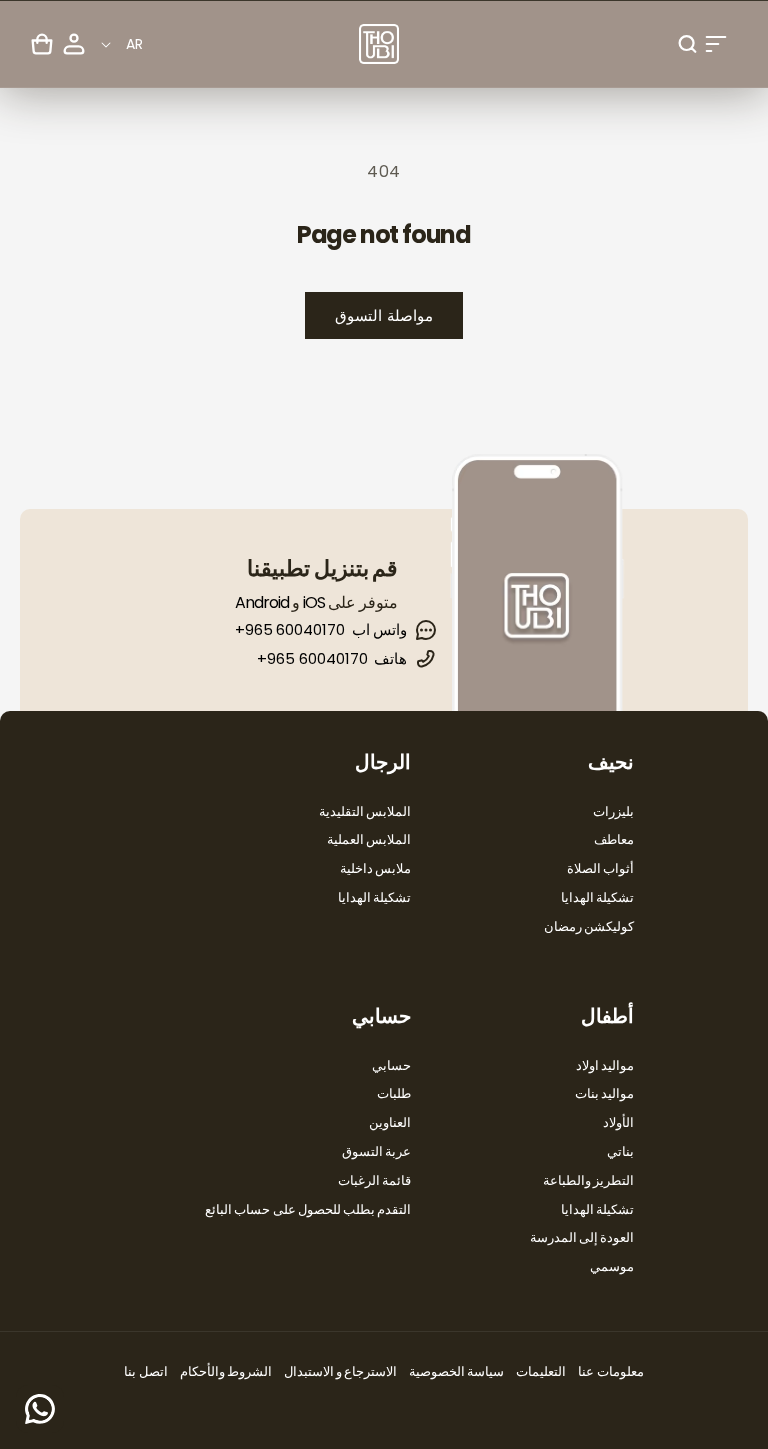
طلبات (394, 1093)
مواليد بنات (604, 1093)
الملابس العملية (369, 839)
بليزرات (613, 811)
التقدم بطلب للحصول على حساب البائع (308, 1209)
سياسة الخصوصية (456, 1371)
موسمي (612, 1266)
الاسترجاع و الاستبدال (340, 1371)
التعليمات (541, 1371)
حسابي (391, 1065)
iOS (314, 602)
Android (262, 602)
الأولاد (618, 1122)
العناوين (390, 1122)
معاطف (614, 839)
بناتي (620, 1151)
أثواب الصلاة (600, 868)
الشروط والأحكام (226, 1371)
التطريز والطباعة (588, 1180)
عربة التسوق (376, 1151)
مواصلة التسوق (384, 315)
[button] (716, 44)
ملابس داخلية (375, 868)
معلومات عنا (610, 1371)
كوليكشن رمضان (589, 926)
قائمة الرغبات (374, 1180)
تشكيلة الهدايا (597, 897)
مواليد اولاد (605, 1065)
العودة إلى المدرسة (582, 1237)
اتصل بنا (145, 1371)
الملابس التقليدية (365, 811)
